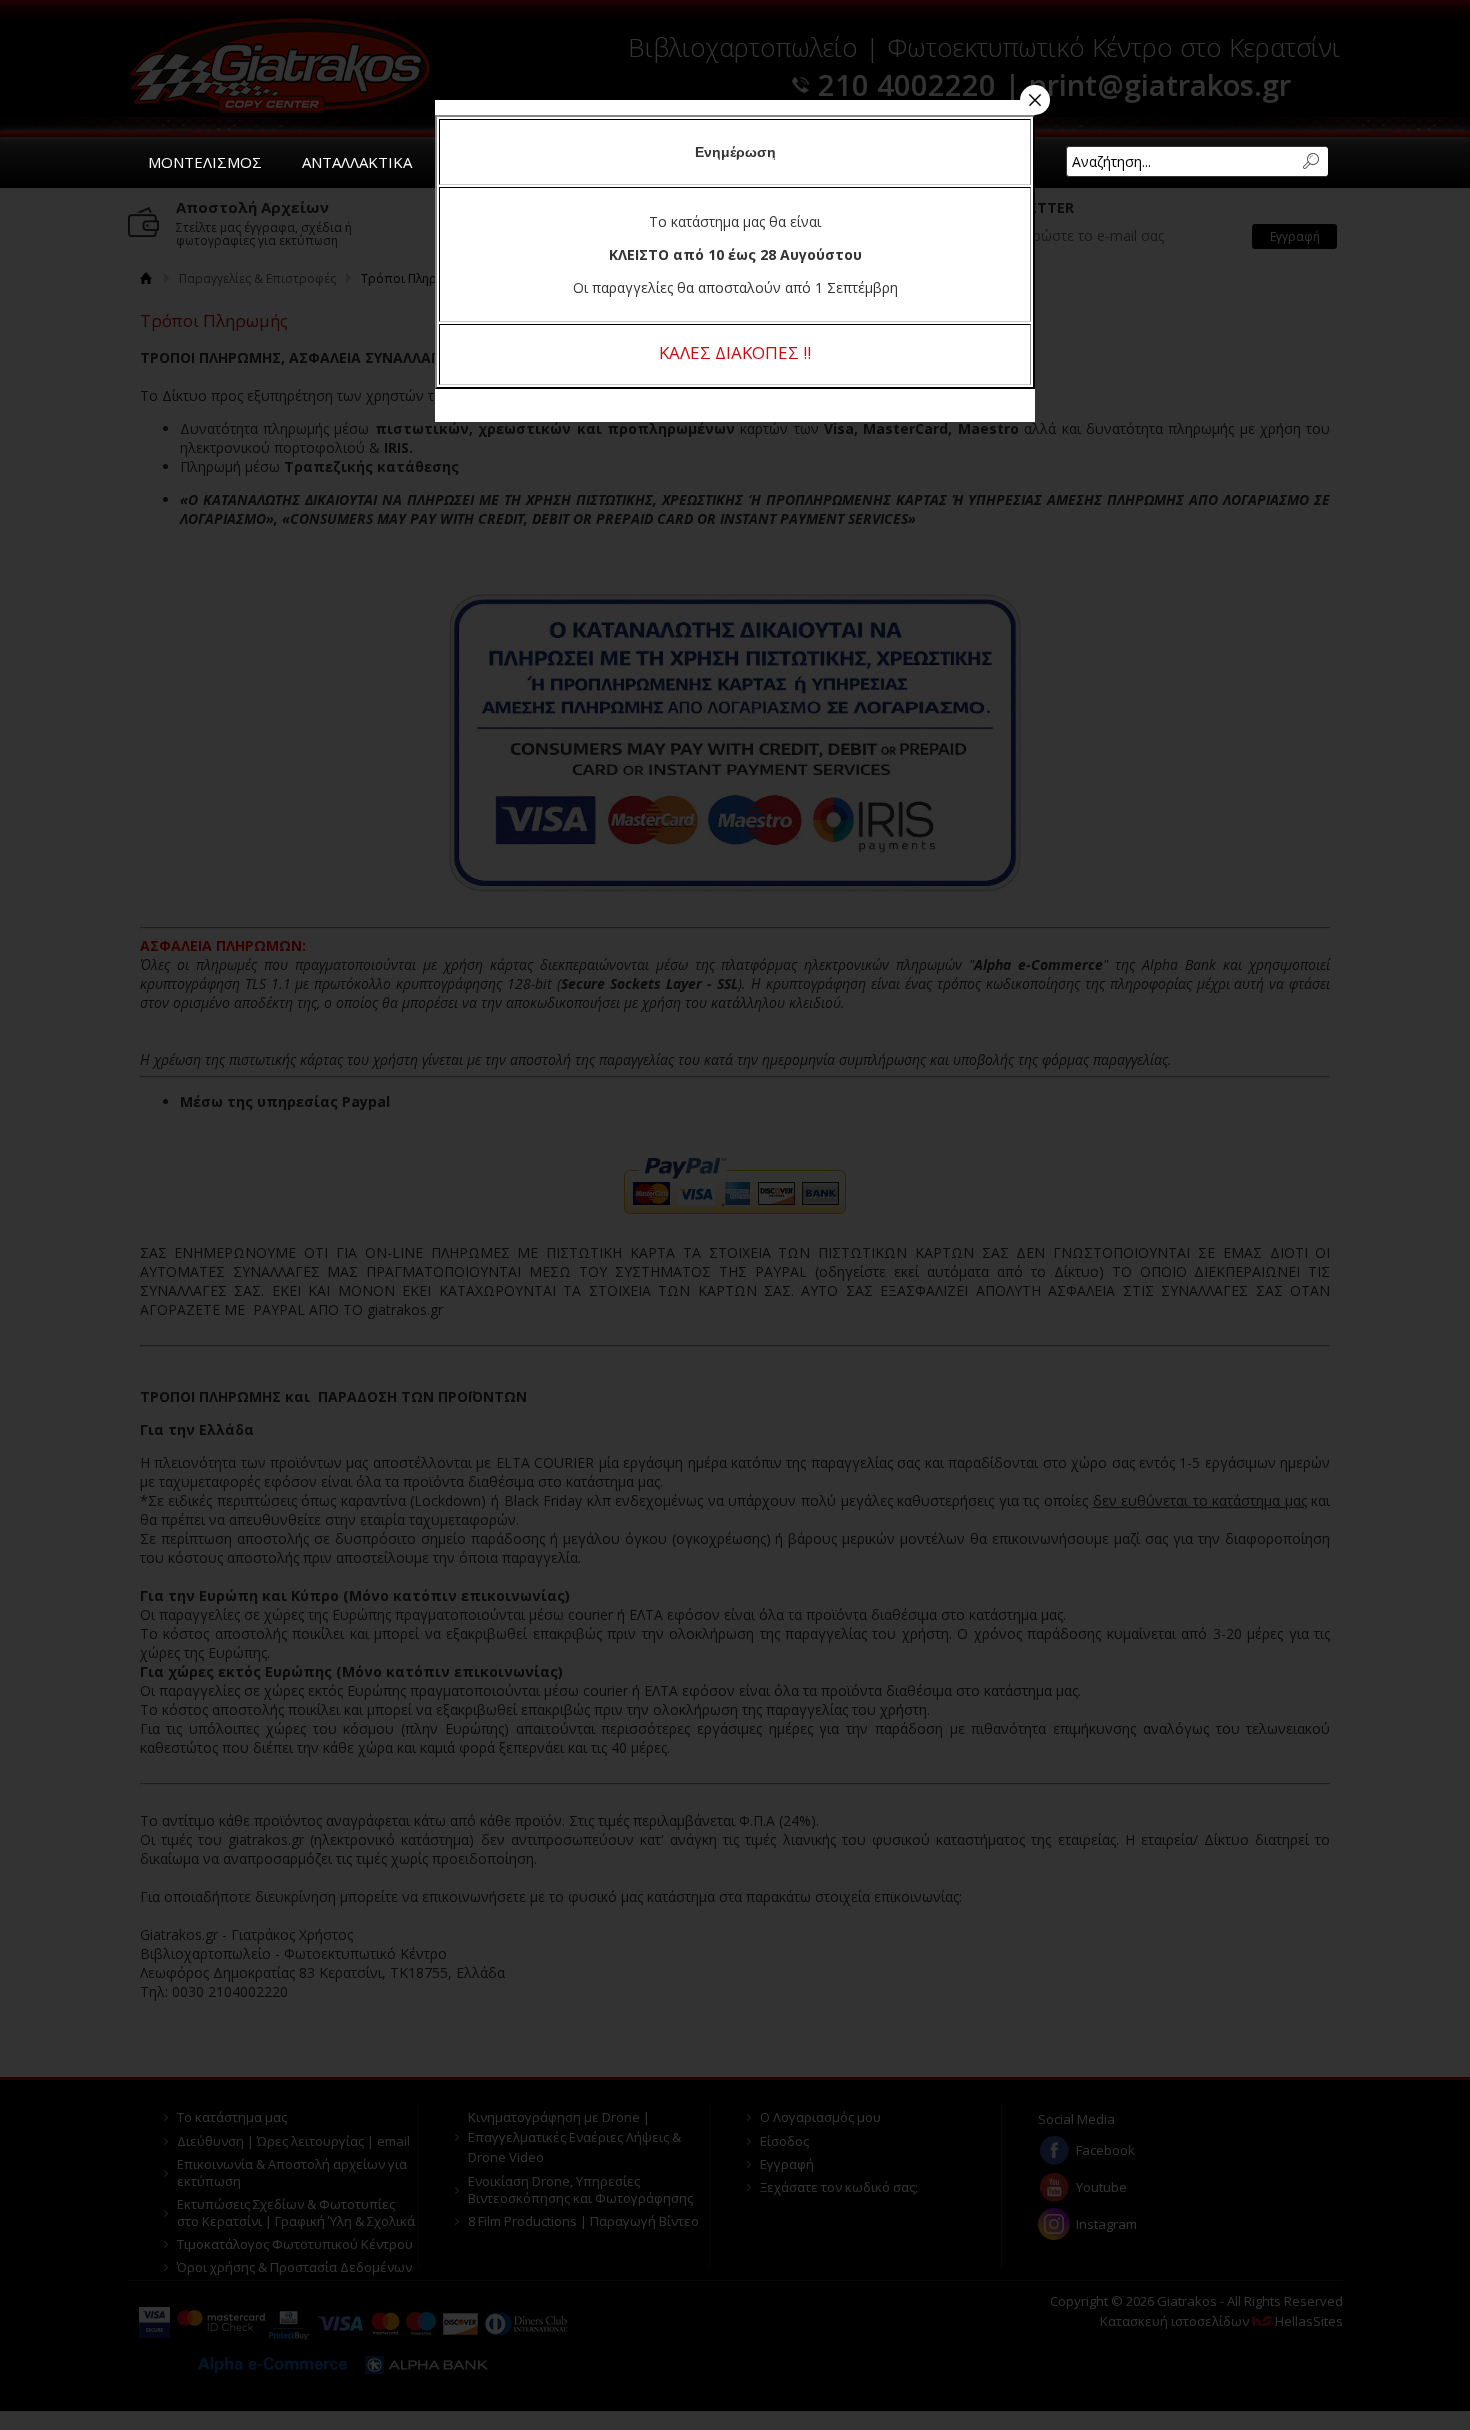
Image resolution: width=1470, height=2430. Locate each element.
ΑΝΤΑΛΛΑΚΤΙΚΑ (357, 162)
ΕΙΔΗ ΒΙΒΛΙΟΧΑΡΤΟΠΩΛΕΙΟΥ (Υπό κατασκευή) (712, 162)
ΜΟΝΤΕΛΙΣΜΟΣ (205, 162)
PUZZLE (480, 162)
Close (1035, 100)
